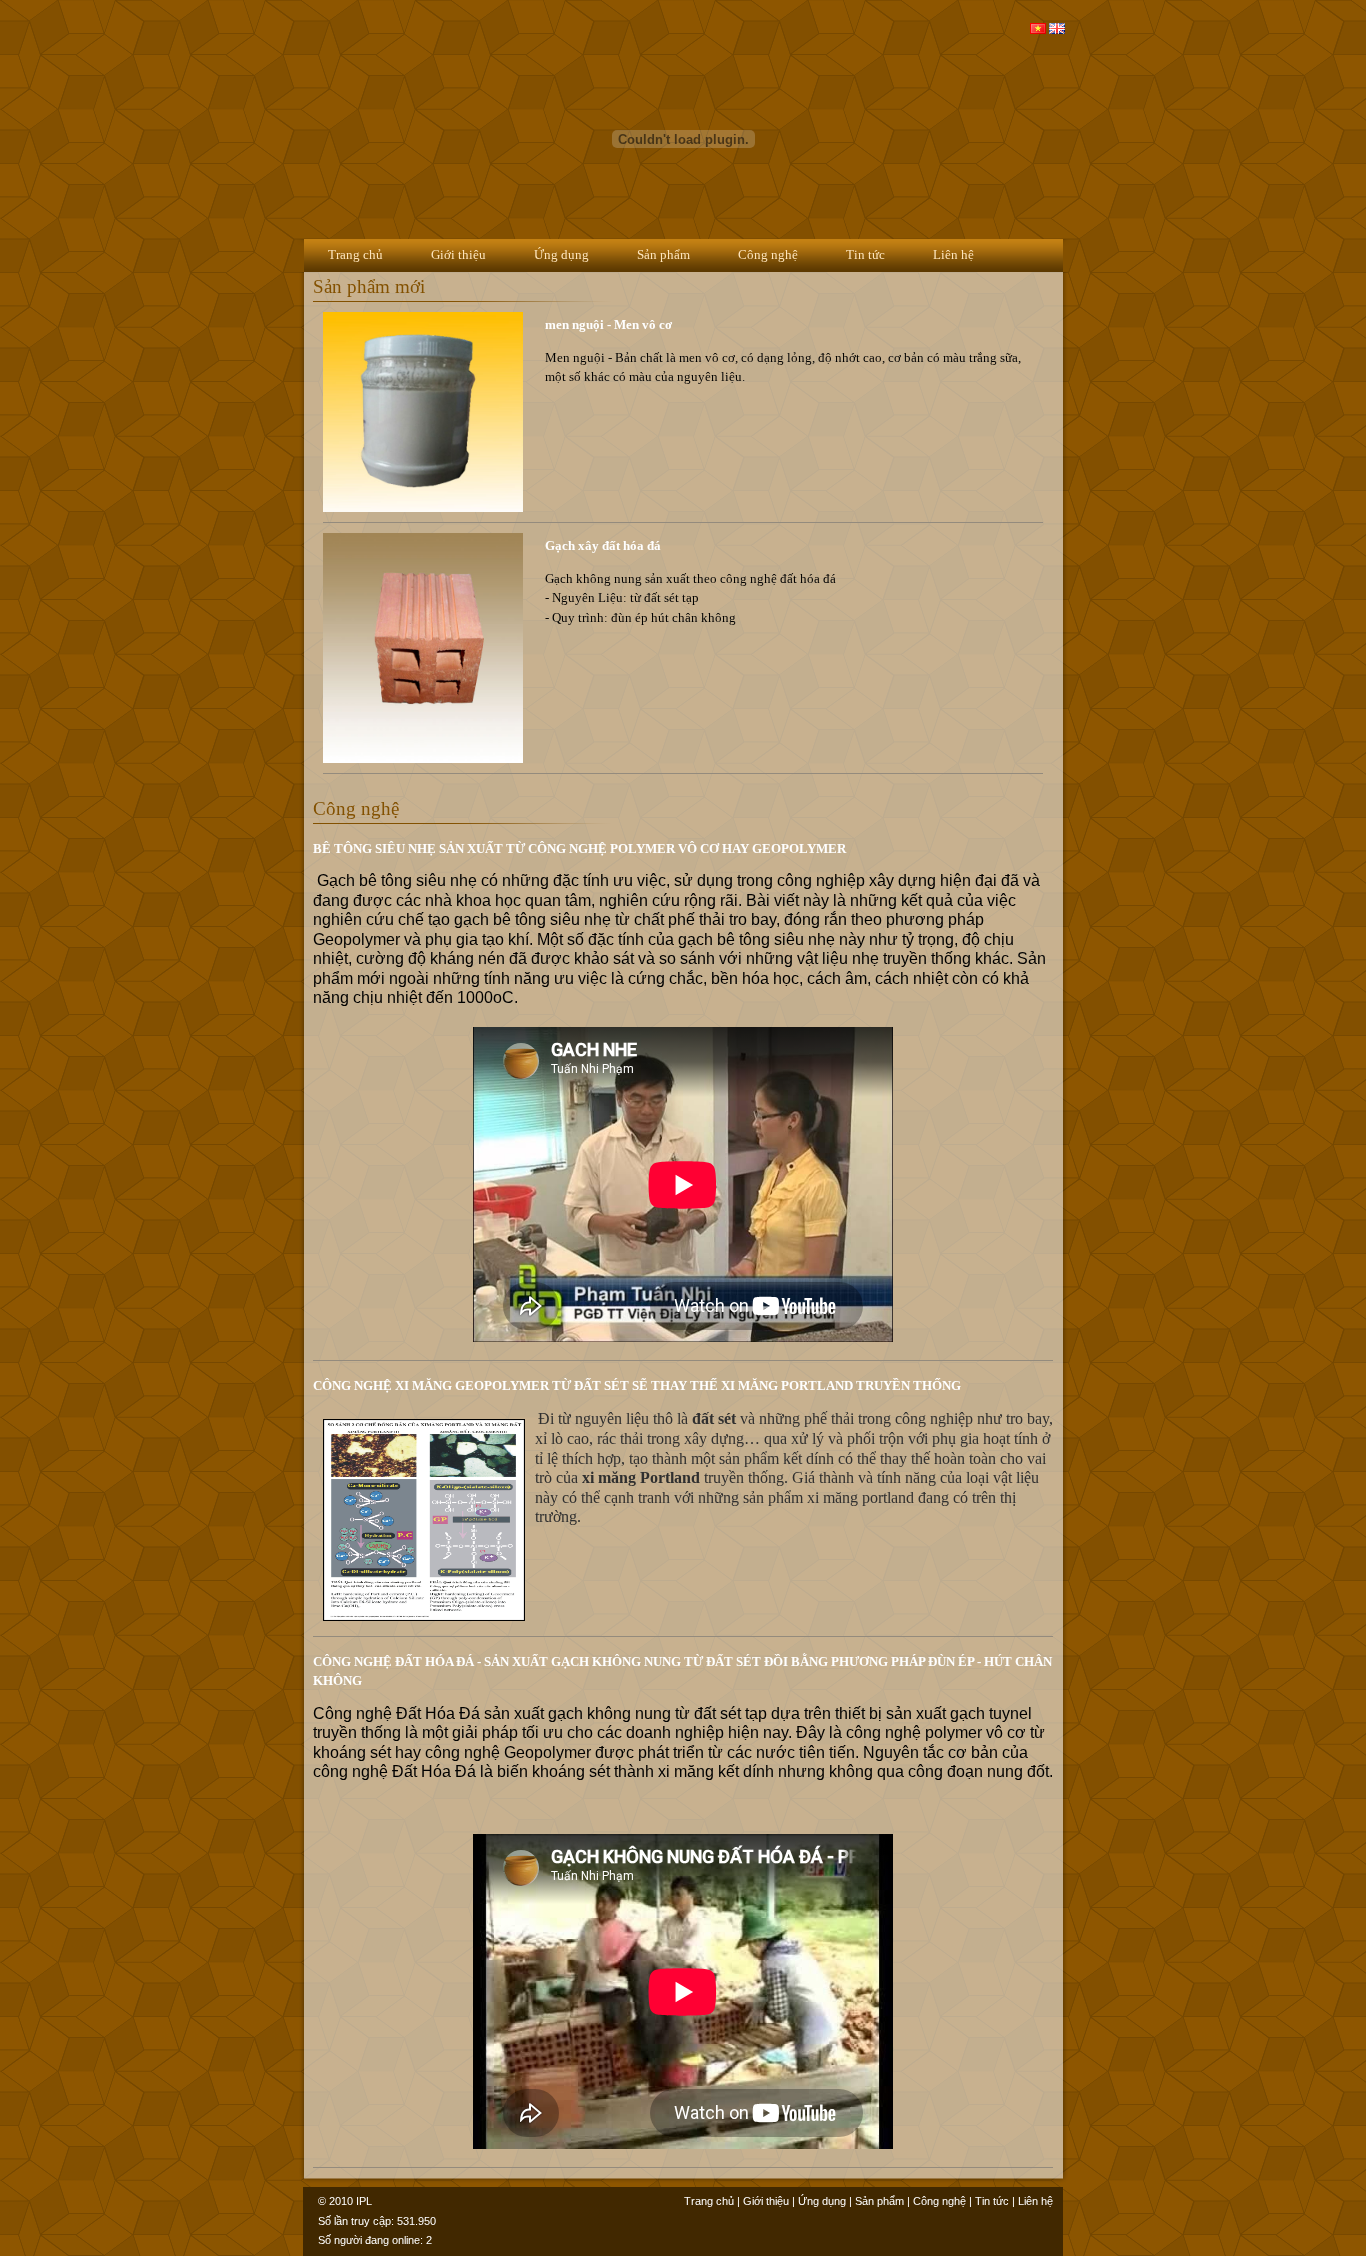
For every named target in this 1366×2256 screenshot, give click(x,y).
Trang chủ (355, 254)
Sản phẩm (663, 254)
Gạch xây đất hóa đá (603, 545)
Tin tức (865, 254)
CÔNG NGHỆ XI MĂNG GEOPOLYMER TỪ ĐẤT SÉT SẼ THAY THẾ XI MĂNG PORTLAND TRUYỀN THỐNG (637, 1385)
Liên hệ (953, 254)
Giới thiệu (458, 254)
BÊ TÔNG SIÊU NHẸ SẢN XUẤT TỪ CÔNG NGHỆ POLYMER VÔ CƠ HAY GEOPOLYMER (579, 848)
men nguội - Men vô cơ (608, 324)
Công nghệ (768, 254)
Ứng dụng (561, 254)
